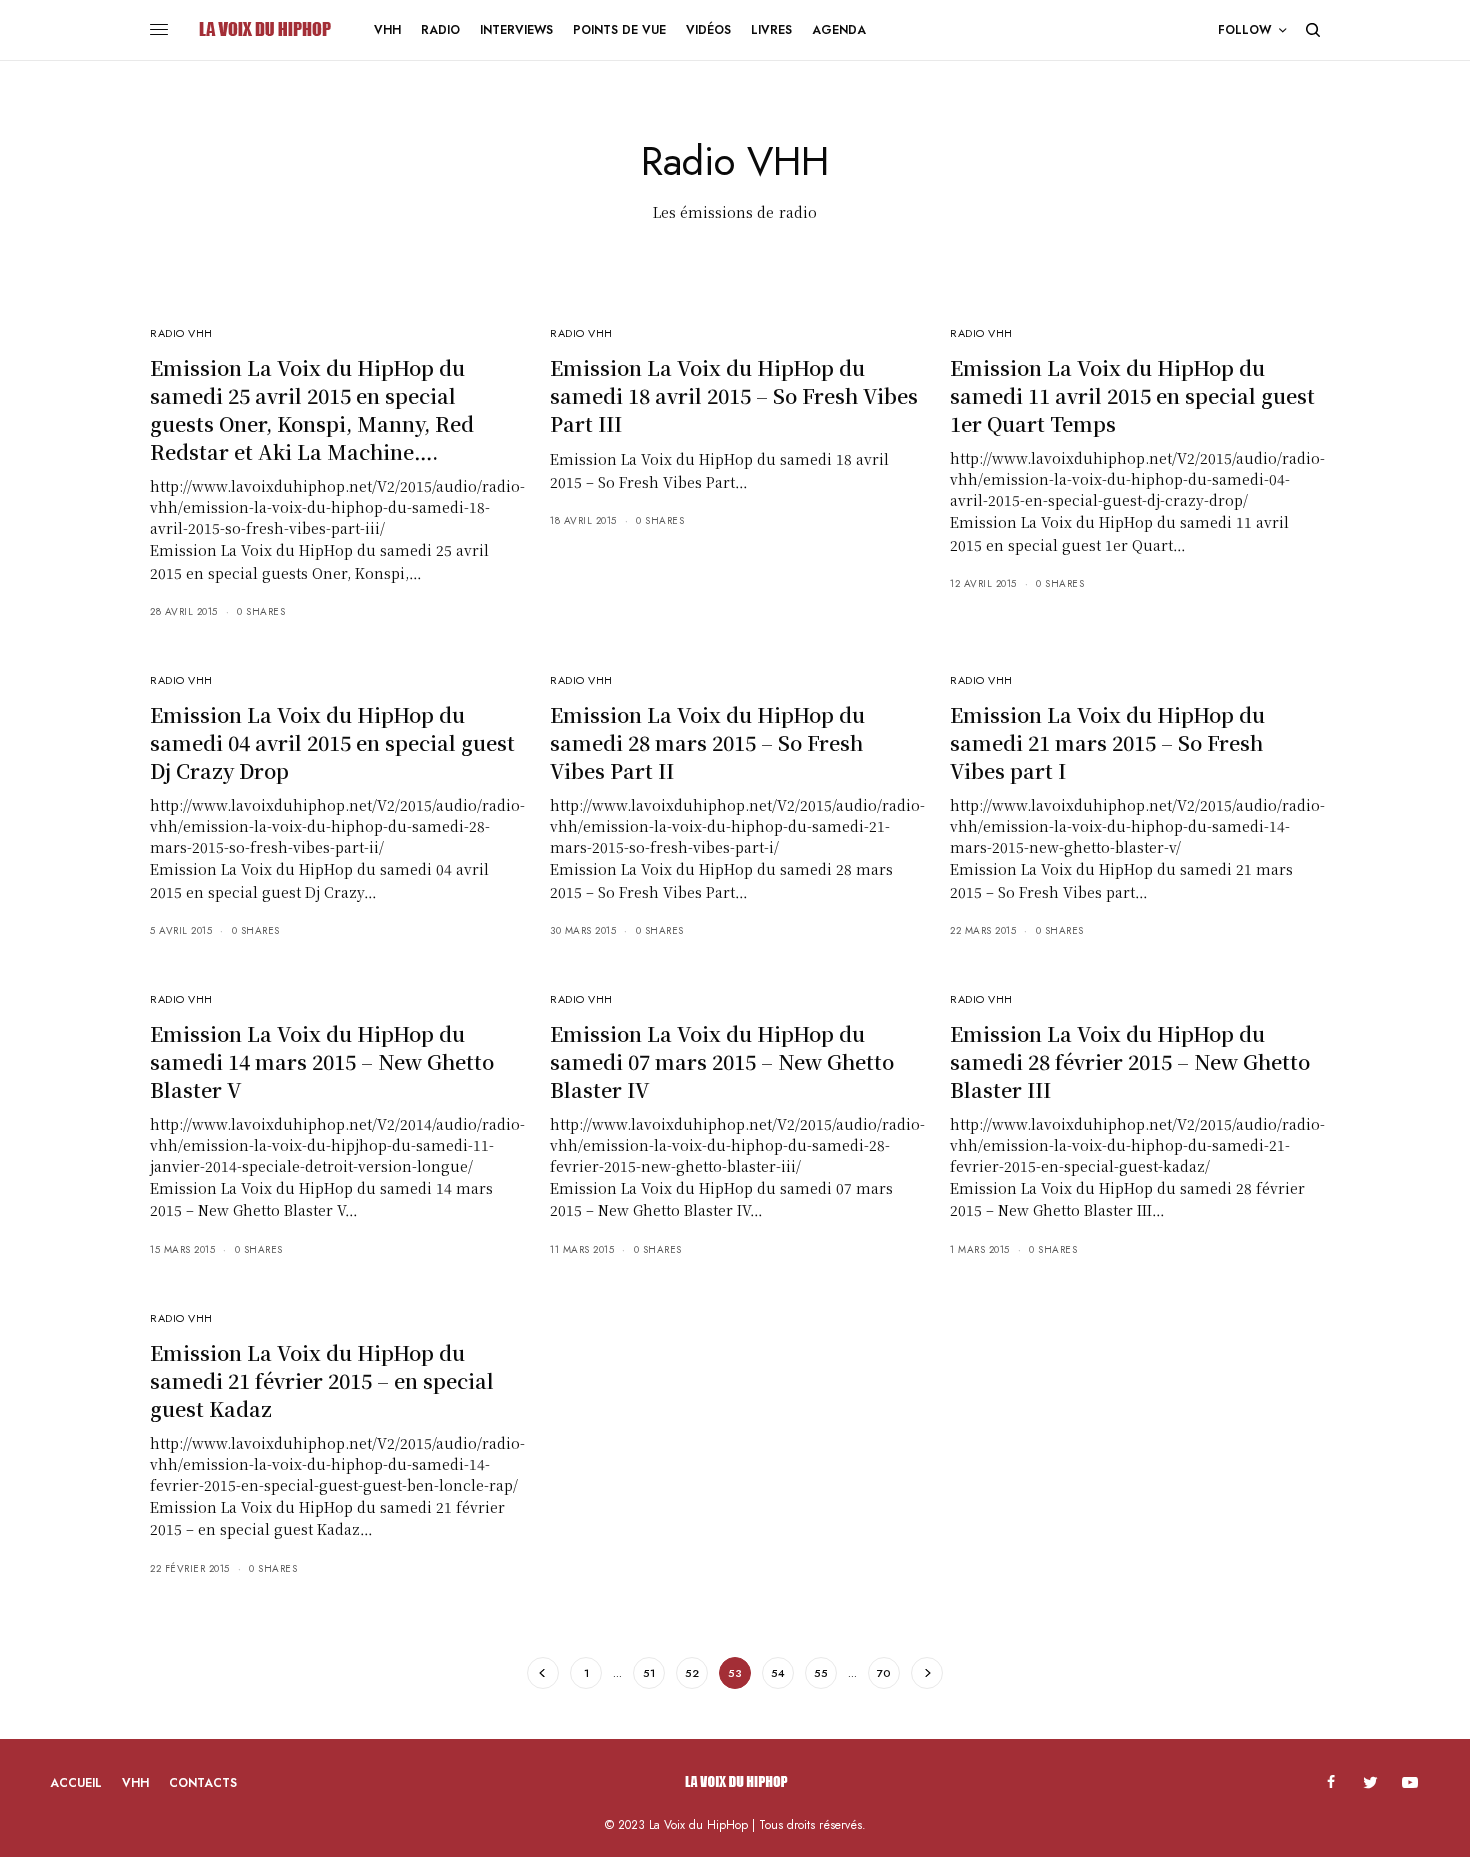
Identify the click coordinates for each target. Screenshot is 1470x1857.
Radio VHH (181, 333)
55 (821, 1673)
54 (778, 1673)
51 (649, 1673)
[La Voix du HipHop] (263, 30)
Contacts (203, 1783)
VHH (135, 1783)
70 (884, 1673)
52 (692, 1673)
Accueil (76, 1783)
